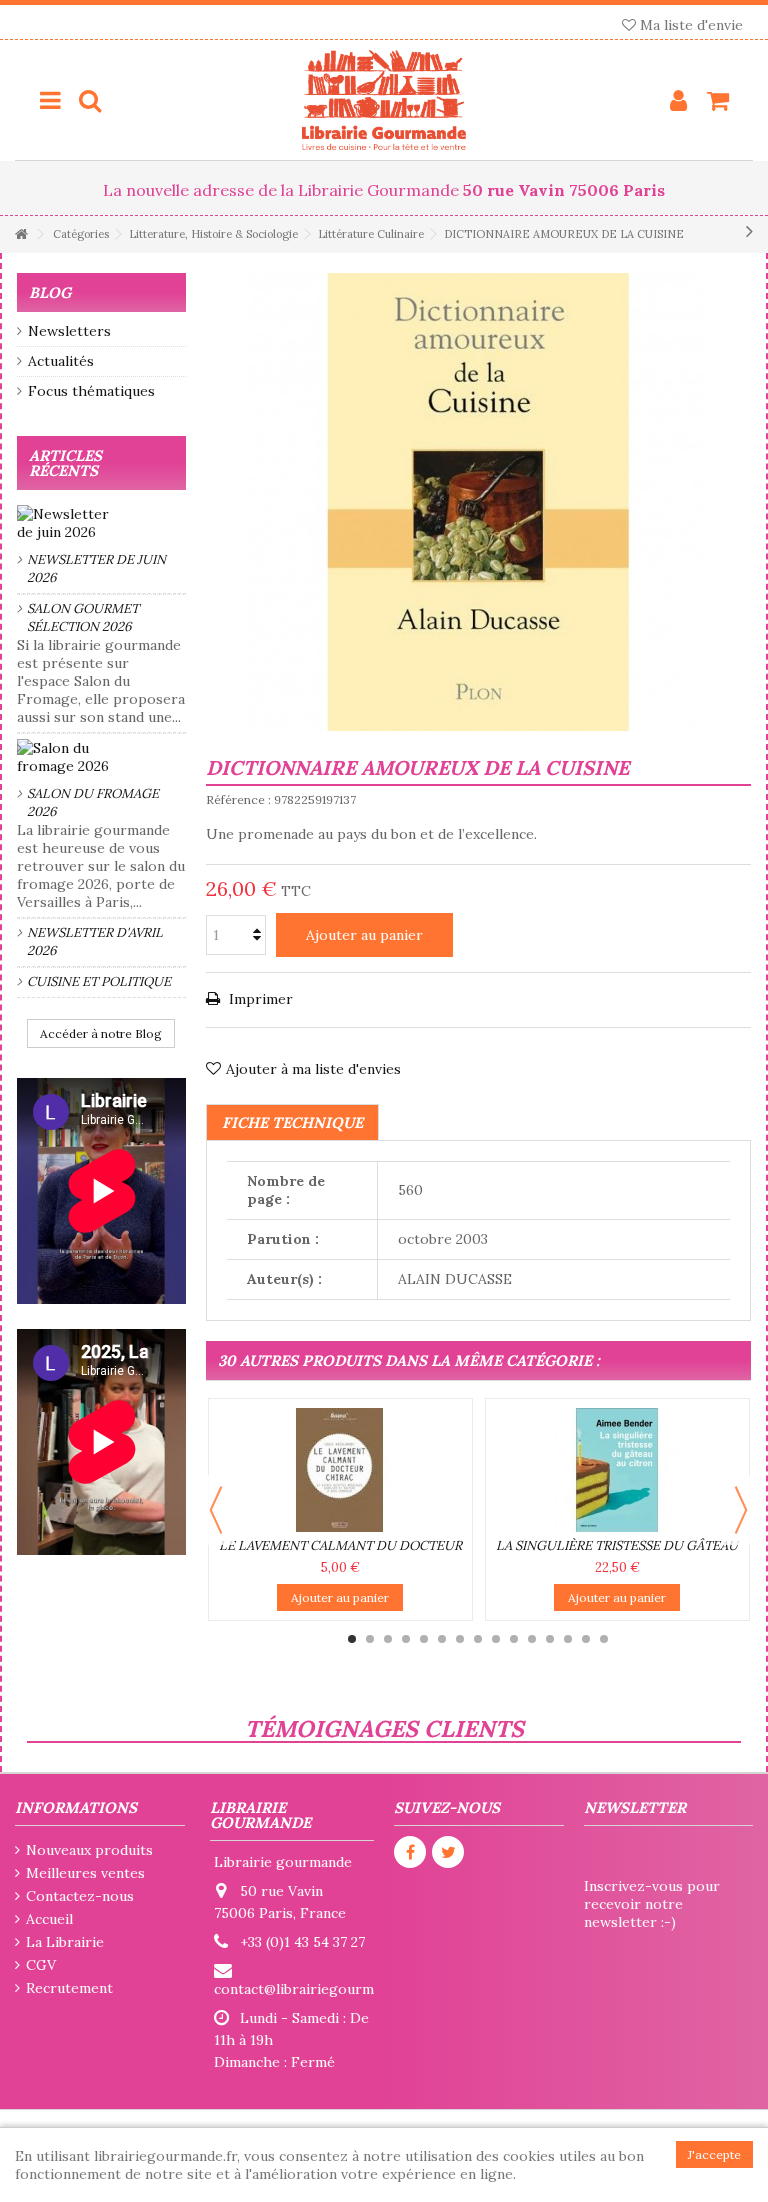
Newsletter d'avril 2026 (95, 941)
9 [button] (496, 1639)
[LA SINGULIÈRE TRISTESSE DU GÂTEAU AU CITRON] (617, 1470)
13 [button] (568, 1639)
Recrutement (69, 1988)
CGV (41, 1965)
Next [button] (741, 1510)
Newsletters (69, 331)
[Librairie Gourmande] (384, 100)
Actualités (61, 361)
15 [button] (604, 1639)
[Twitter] (448, 1852)
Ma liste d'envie (689, 25)
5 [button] (424, 1639)
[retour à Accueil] (21, 234)
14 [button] (586, 1639)
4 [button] (406, 1639)
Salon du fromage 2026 (93, 802)
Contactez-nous (80, 1896)
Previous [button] (216, 1510)
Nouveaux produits (89, 1850)
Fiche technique (292, 1122)
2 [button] (370, 1639)
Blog (50, 292)
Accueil (49, 1919)
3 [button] (388, 1639)
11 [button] (532, 1639)
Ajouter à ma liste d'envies (313, 1069)
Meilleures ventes (85, 1873)
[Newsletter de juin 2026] (101, 523)
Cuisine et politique (99, 981)
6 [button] (442, 1639)
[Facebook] (410, 1852)
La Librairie (65, 1942)
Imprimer (259, 999)
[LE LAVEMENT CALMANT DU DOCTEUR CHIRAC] (340, 1470)
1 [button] (352, 1639)
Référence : (238, 799)
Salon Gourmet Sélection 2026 (83, 617)
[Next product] (749, 231)
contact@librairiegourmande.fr (317, 1989)
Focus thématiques (91, 391)
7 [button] (460, 1639)
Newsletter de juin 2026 (96, 568)
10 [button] (514, 1639)
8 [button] (478, 1639)
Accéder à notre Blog (101, 1033)
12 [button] (550, 1639)
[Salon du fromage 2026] (101, 757)
